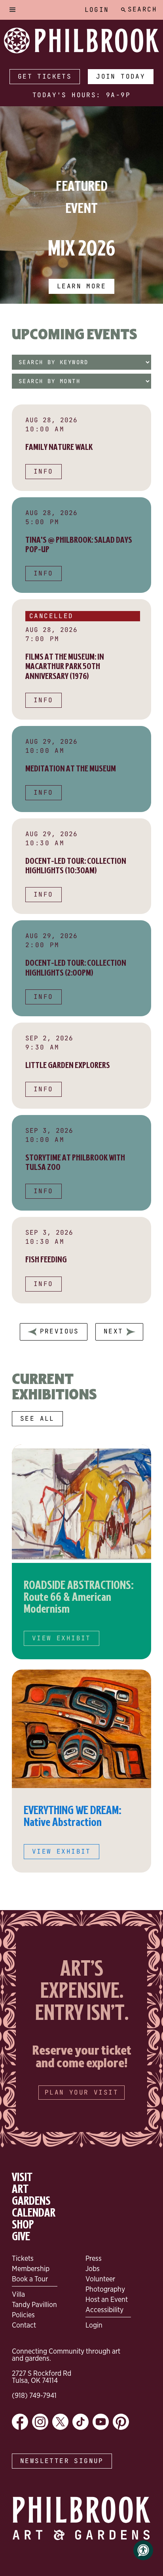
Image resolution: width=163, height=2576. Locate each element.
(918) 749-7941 (34, 2395)
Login (97, 10)
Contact (24, 2325)
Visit (22, 2177)
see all (37, 1419)
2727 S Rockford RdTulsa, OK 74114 (42, 2377)
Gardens (31, 2201)
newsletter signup (62, 2461)
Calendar (34, 2213)
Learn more (81, 286)
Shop (23, 2225)
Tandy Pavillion (34, 2304)
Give (21, 2237)
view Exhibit (62, 1638)
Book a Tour (30, 2279)
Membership (31, 2268)
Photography (105, 2289)
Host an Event (107, 2299)
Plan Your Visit (81, 2092)
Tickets (23, 2258)
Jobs (93, 2268)
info (44, 471)
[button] (13, 10)
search (142, 9)
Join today (121, 76)
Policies (23, 2315)
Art (20, 2189)
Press (94, 2258)
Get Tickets (45, 76)
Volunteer (100, 2279)
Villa (18, 2294)
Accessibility (104, 2309)
